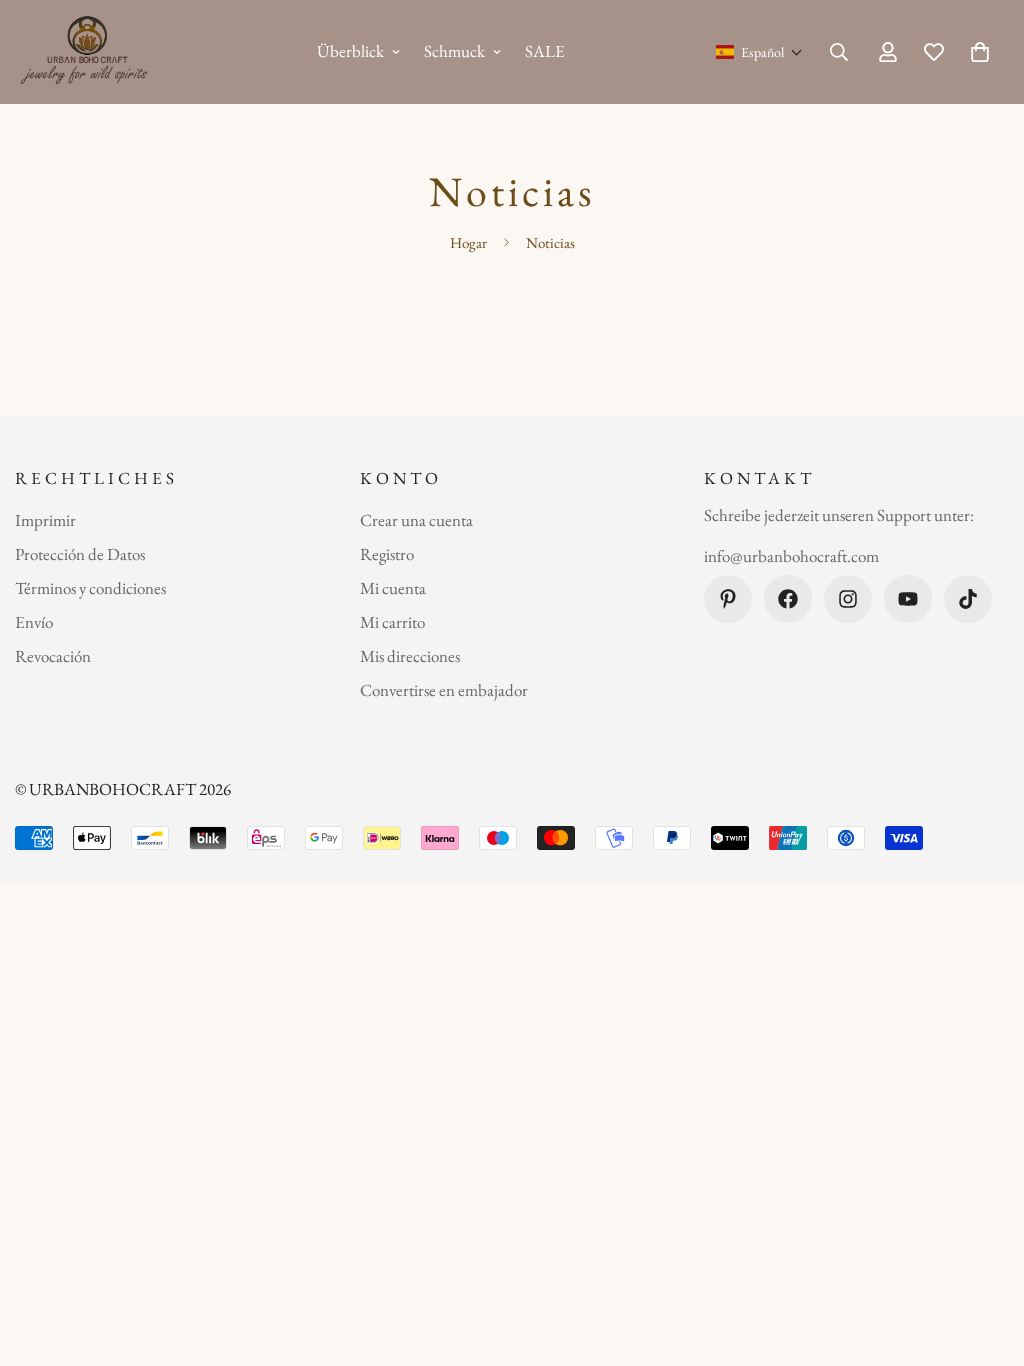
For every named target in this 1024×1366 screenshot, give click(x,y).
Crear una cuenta (416, 520)
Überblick (350, 51)
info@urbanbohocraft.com (791, 556)
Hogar (468, 242)
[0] (980, 52)
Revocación (53, 656)
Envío (34, 622)
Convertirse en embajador (444, 690)
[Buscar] (839, 52)
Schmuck (454, 51)
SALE (545, 51)
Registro (387, 554)
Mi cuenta (393, 588)
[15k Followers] (848, 599)
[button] (759, 52)
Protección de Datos (80, 554)
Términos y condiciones (90, 588)
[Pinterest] (728, 599)
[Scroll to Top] (985, 1257)
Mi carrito (392, 622)
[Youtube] (908, 599)
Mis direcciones (410, 656)
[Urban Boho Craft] (87, 52)
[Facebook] (788, 599)
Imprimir (45, 520)
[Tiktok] (968, 599)
